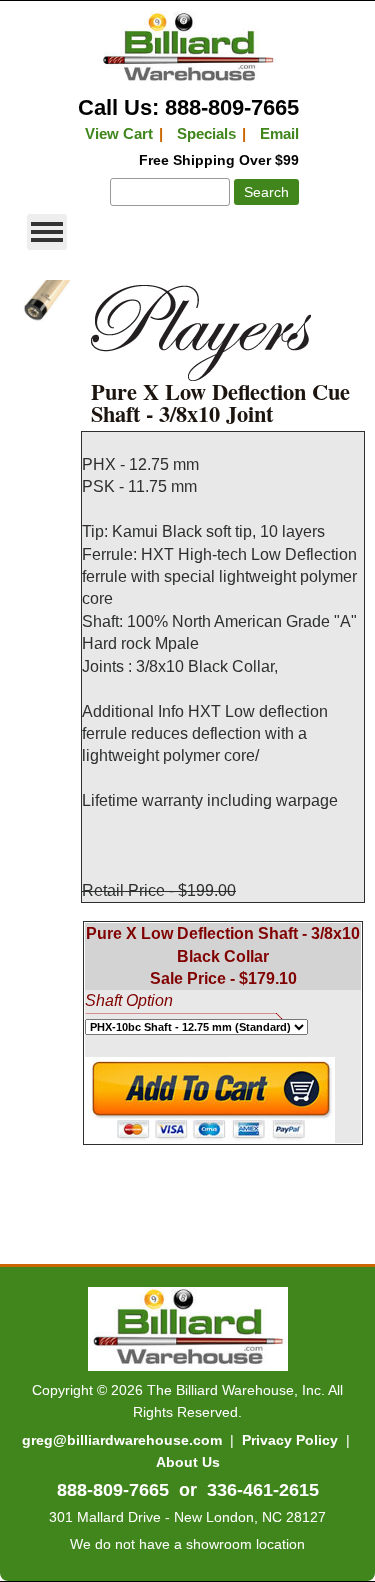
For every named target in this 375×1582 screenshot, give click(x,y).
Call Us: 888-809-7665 (188, 107)
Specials (206, 133)
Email (279, 133)
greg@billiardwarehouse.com (122, 1440)
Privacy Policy (290, 1440)
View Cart (119, 133)
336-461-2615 (263, 1490)
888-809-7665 (113, 1490)
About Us (188, 1462)
